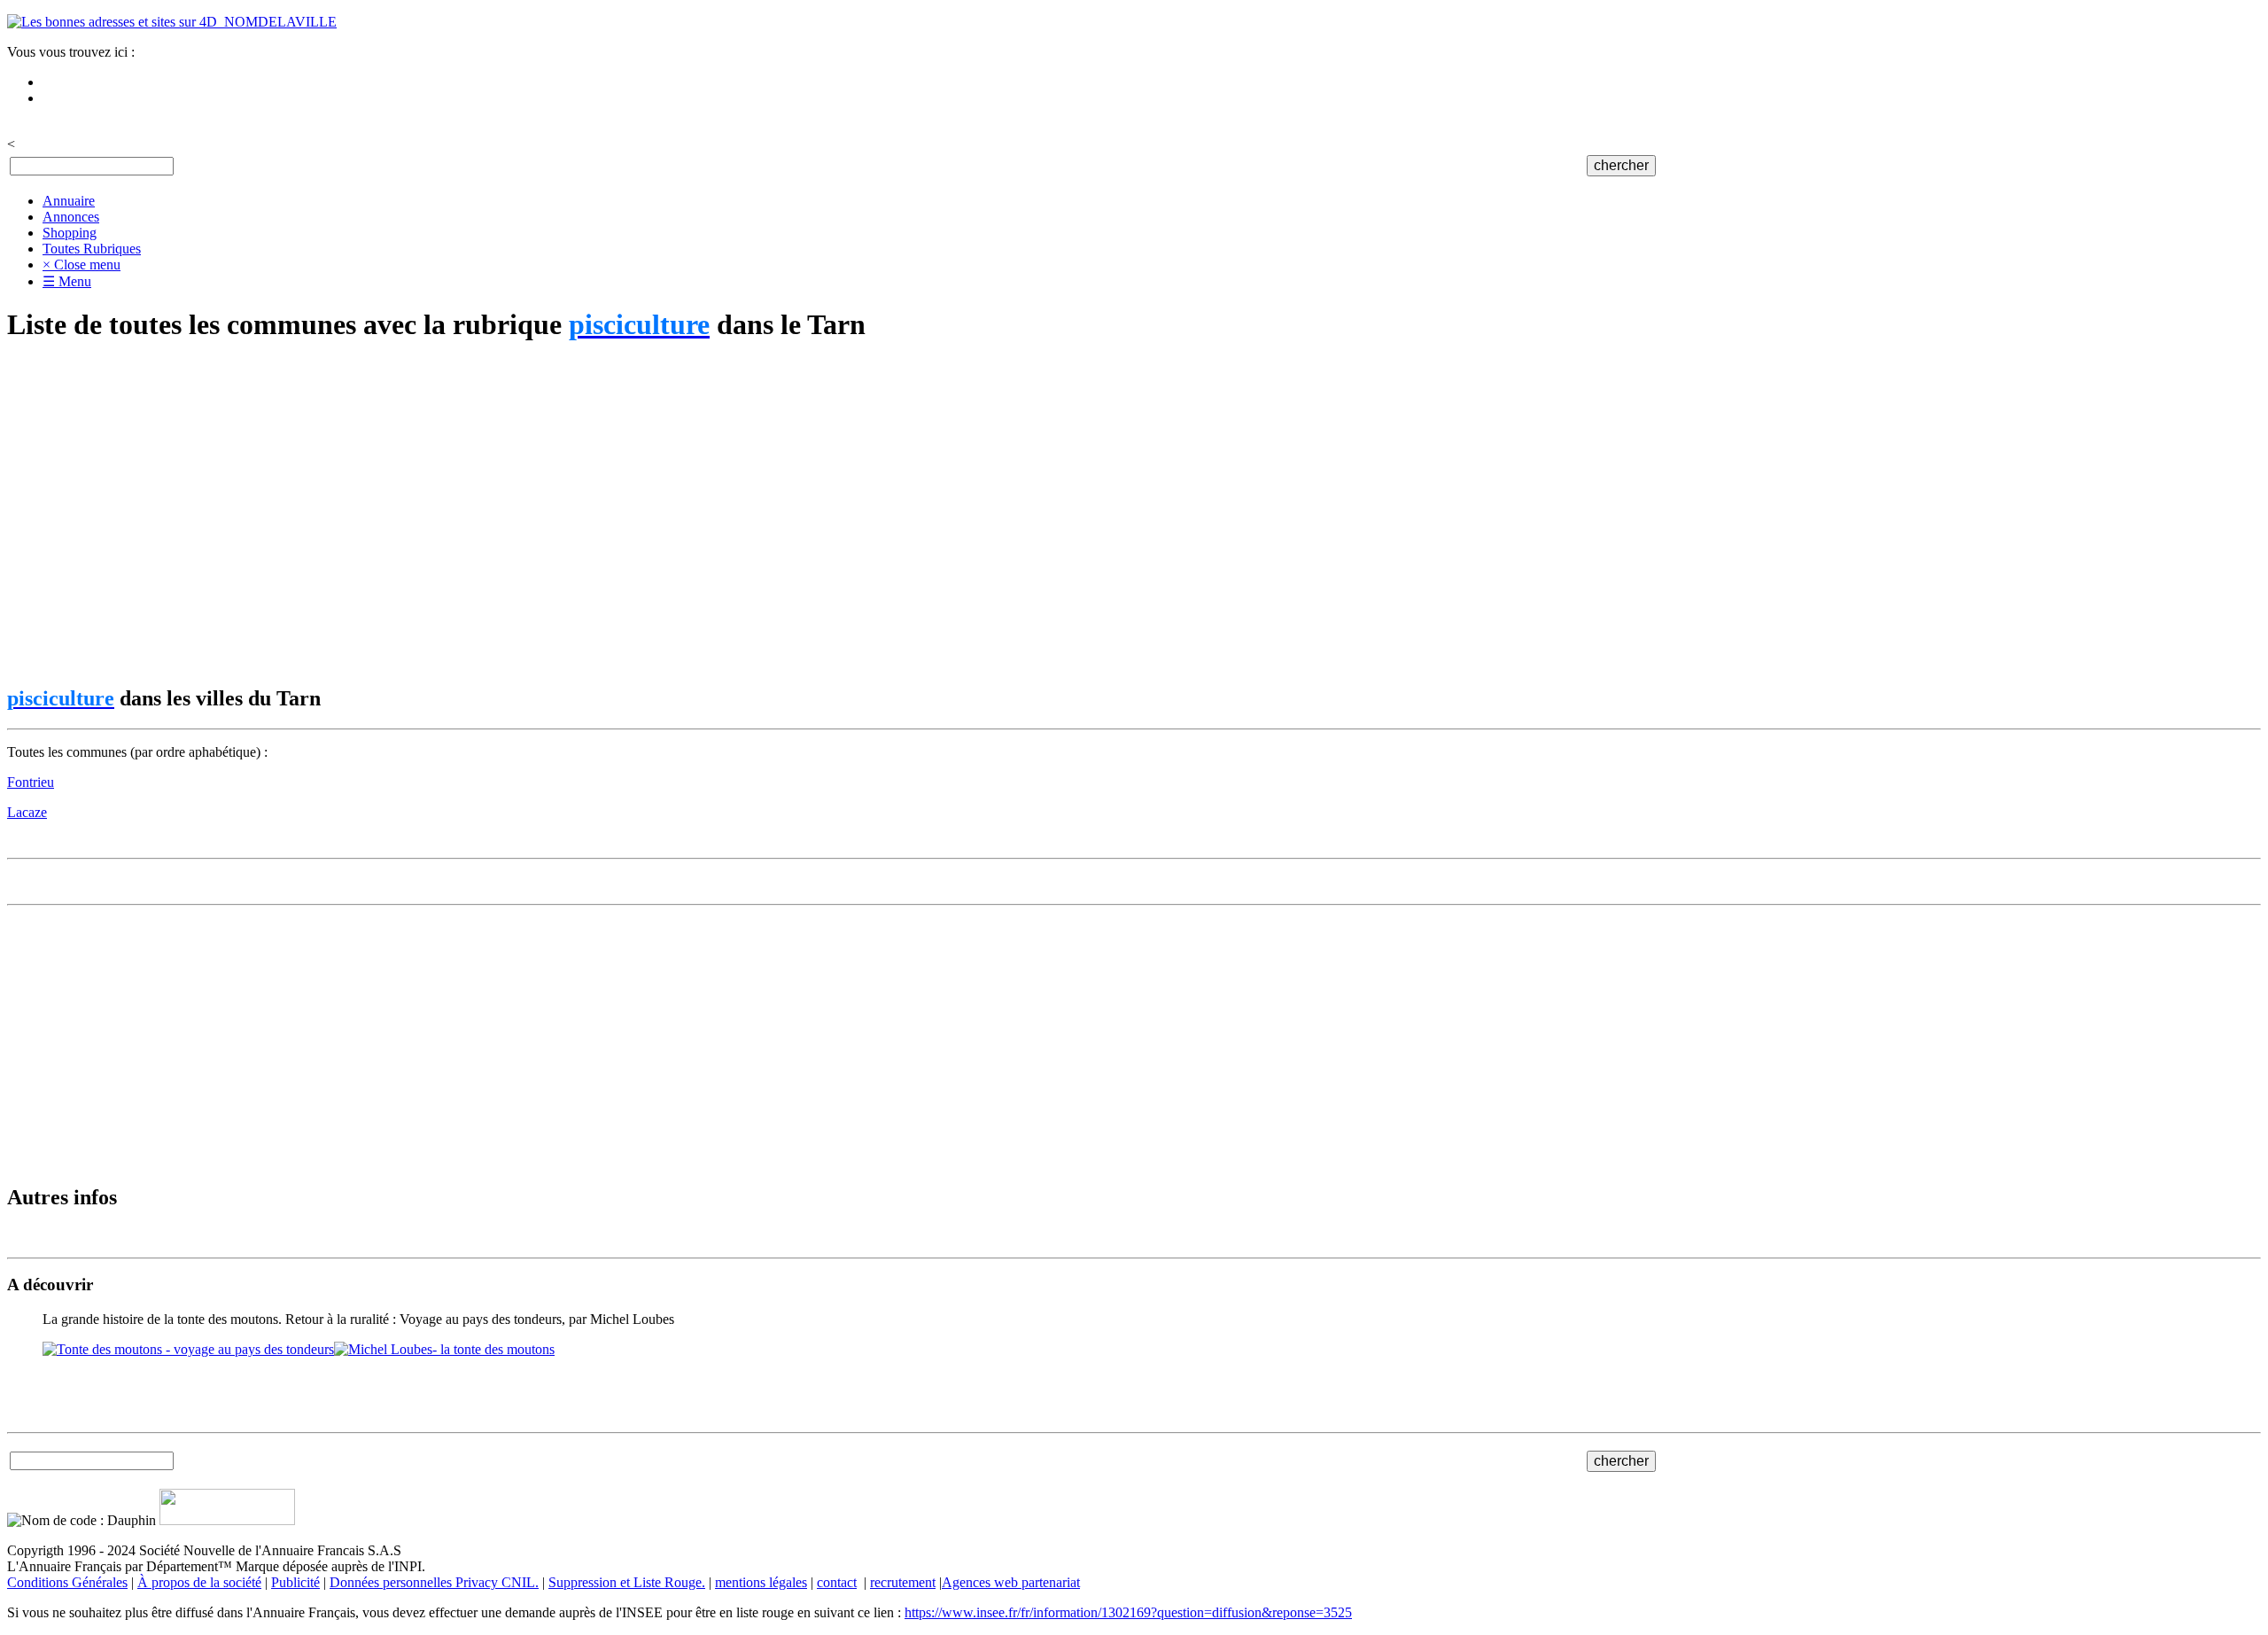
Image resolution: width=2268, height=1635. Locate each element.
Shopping (70, 233)
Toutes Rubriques (92, 249)
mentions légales (761, 1582)
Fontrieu (31, 782)
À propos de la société (199, 1582)
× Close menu (82, 265)
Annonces (71, 217)
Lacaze (27, 812)
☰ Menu (67, 281)
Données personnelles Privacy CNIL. (434, 1582)
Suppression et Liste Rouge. (627, 1582)
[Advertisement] (539, 515)
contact (837, 1582)
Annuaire (69, 201)
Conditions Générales (67, 1582)
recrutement (903, 1582)
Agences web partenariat (1011, 1582)
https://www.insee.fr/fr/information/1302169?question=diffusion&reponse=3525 (1128, 1612)
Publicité (295, 1582)
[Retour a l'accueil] (172, 22)
